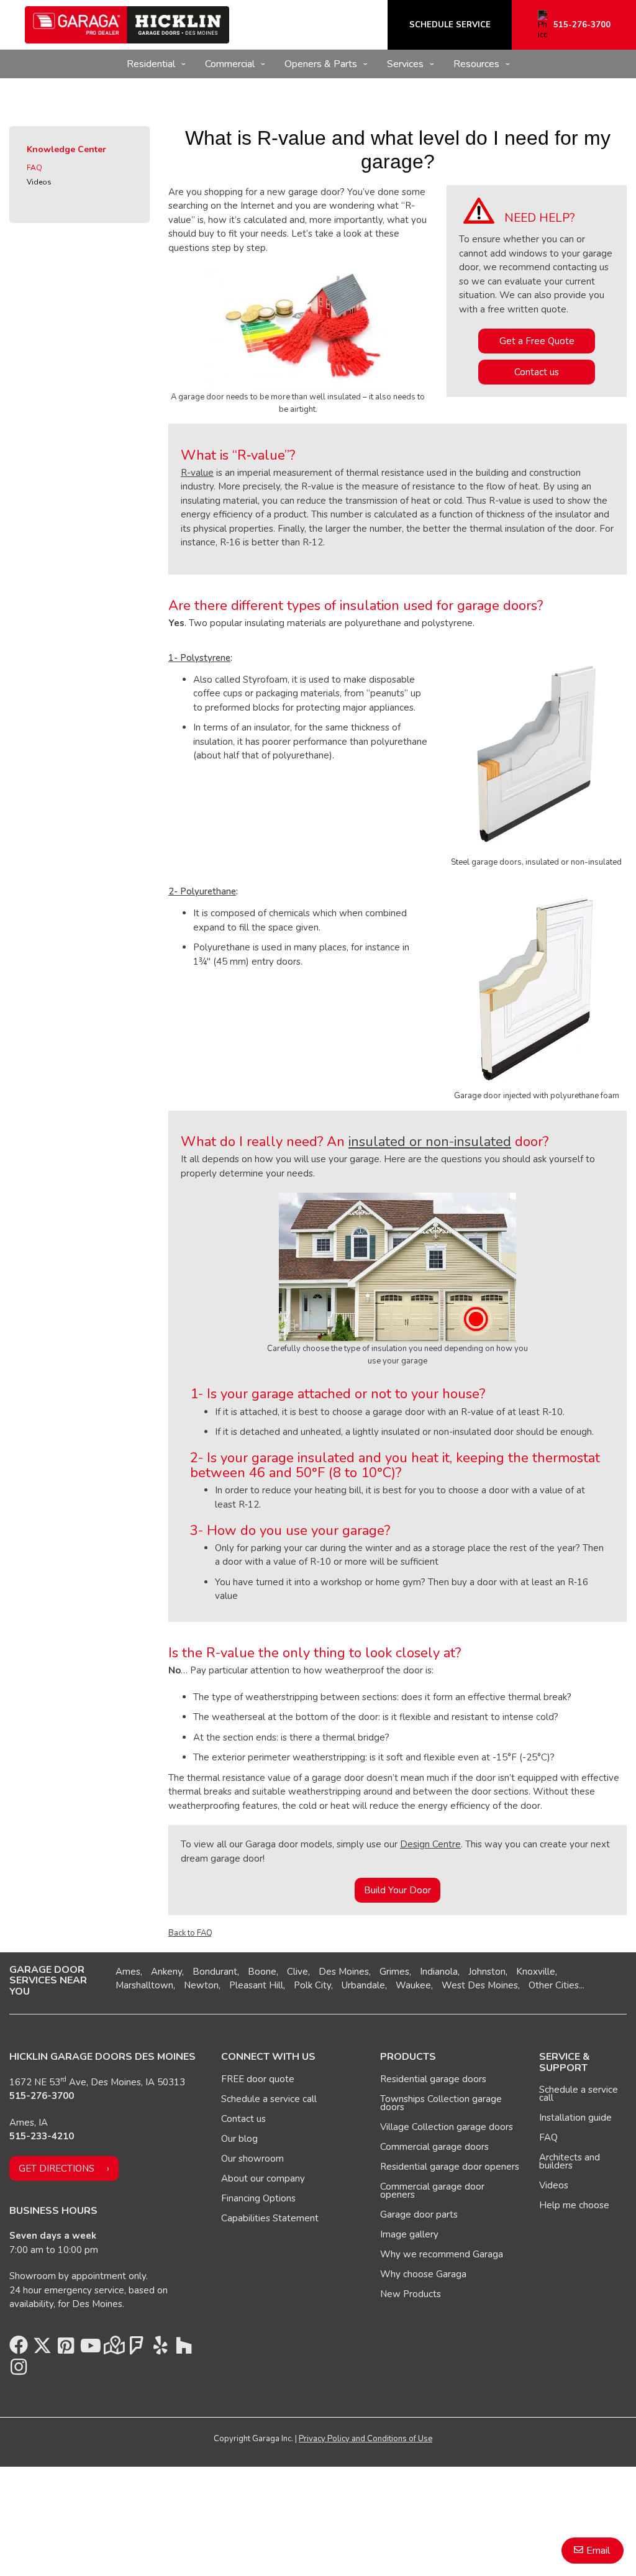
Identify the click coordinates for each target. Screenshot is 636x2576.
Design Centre (430, 1844)
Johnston (487, 1972)
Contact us (537, 372)
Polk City (312, 1985)
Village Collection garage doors (447, 2127)
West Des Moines (480, 1985)
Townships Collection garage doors (441, 2103)
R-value (197, 473)
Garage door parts (419, 2214)
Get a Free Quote (537, 341)
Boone (262, 1972)
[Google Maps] (113, 2349)
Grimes (394, 1972)
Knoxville (536, 1972)
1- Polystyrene (199, 658)
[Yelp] (160, 2349)
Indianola (439, 1972)
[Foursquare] (137, 2349)
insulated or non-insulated (430, 1142)
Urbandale (363, 1985)
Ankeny (166, 1972)
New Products (411, 2294)
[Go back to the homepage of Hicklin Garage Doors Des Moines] (127, 25)
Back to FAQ (190, 1933)
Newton (201, 1985)
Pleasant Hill (256, 1985)
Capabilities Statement (270, 2218)
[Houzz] (184, 2349)
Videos (39, 182)
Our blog (239, 2139)
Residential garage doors (433, 2079)
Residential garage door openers (450, 2167)
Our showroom (252, 2159)
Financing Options (258, 2198)
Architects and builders (570, 2161)
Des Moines (344, 1972)
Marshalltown (144, 1985)
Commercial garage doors (434, 2147)
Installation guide (575, 2118)
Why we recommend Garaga (442, 2254)
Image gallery (409, 2234)
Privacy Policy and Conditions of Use (366, 2439)
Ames (128, 1972)
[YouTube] (89, 2349)
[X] (42, 2349)
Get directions (57, 2169)
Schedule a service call (269, 2099)
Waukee (413, 1985)
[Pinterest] (66, 2349)
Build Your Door (397, 1890)
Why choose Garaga (423, 2274)
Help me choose (574, 2205)
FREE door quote (258, 2079)
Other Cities (554, 1985)
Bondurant (215, 1972)
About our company (263, 2178)
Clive (298, 1972)
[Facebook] (19, 2349)
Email (598, 2551)
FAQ (34, 168)
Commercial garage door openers (432, 2191)
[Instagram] (19, 2370)
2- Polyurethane (202, 891)
